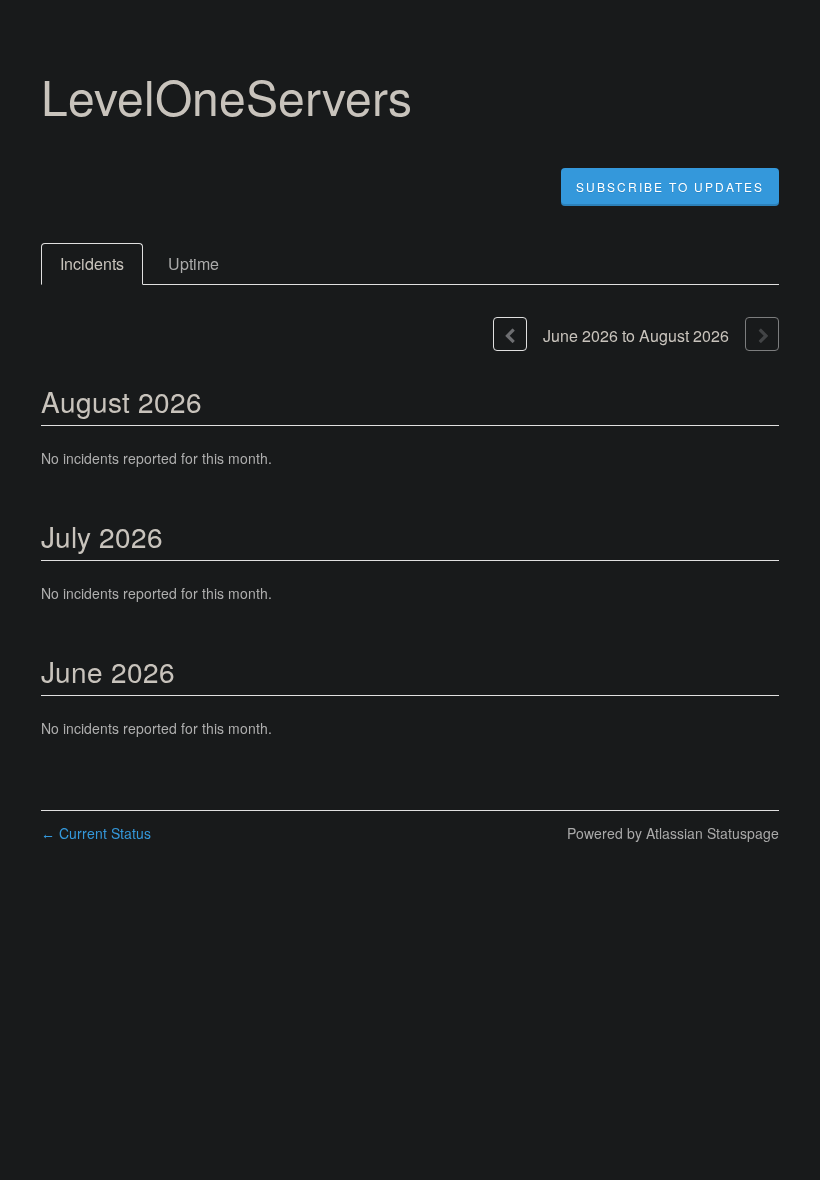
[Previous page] (510, 334)
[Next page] (762, 334)
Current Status (96, 833)
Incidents (92, 263)
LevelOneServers (226, 95)
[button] (670, 187)
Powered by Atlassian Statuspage (673, 833)
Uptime (193, 263)
